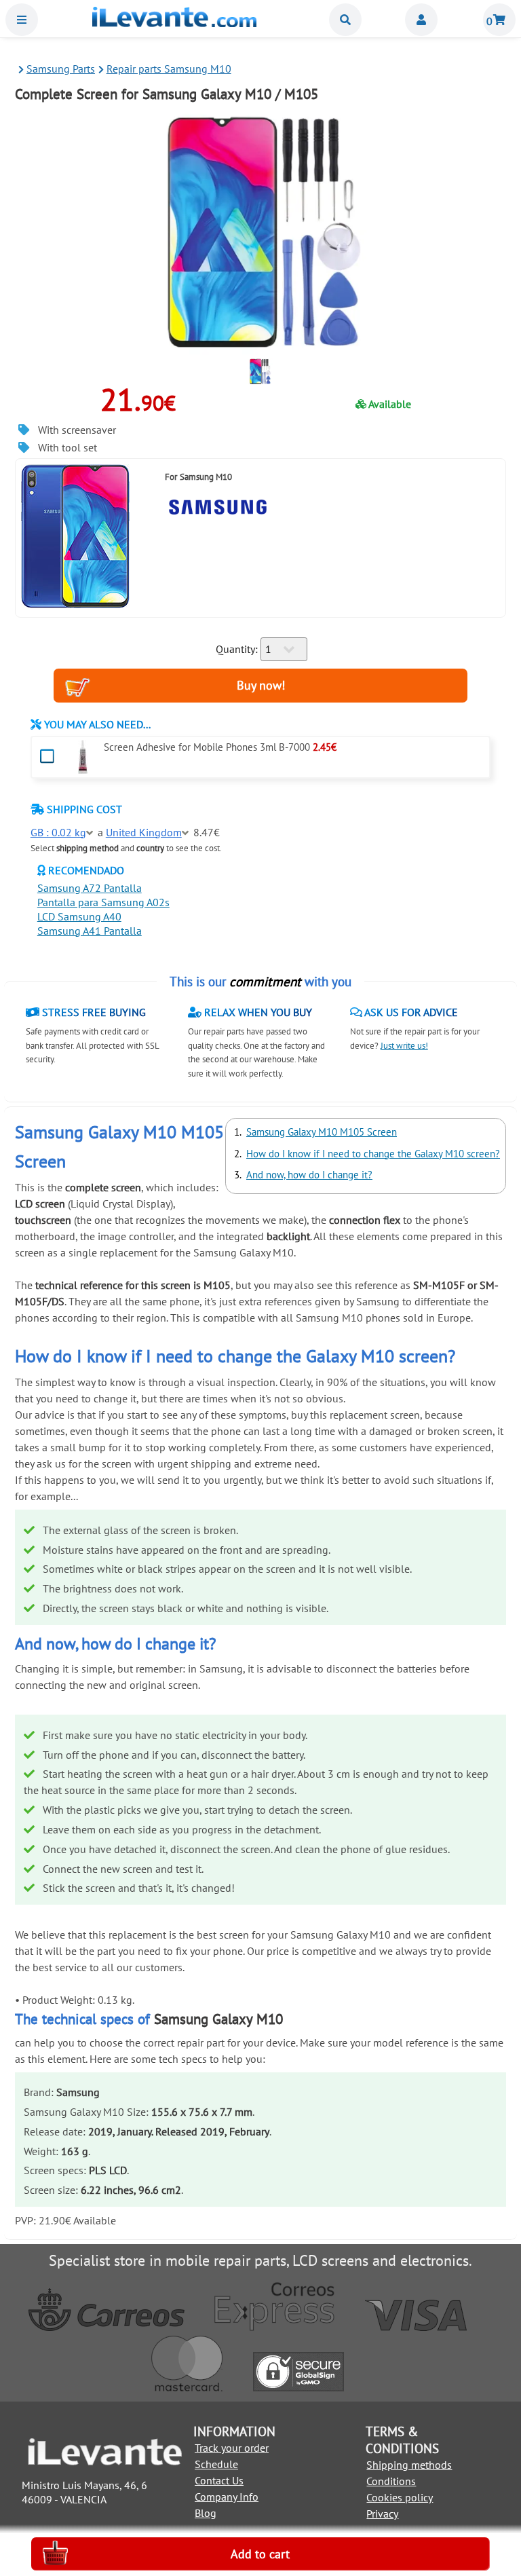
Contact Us (219, 2480)
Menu (22, 20)
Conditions (391, 2481)
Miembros (421, 20)
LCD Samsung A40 (79, 916)
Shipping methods (409, 2465)
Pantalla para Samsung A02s (103, 902)
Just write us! (404, 1046)
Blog (206, 2513)
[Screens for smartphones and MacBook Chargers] (174, 23)
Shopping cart (499, 20)
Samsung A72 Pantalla (90, 888)
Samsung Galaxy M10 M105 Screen (322, 1132)
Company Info (227, 2497)
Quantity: (237, 649)
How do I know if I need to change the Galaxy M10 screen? (373, 1154)
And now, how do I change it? (309, 1175)
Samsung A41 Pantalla (90, 931)
